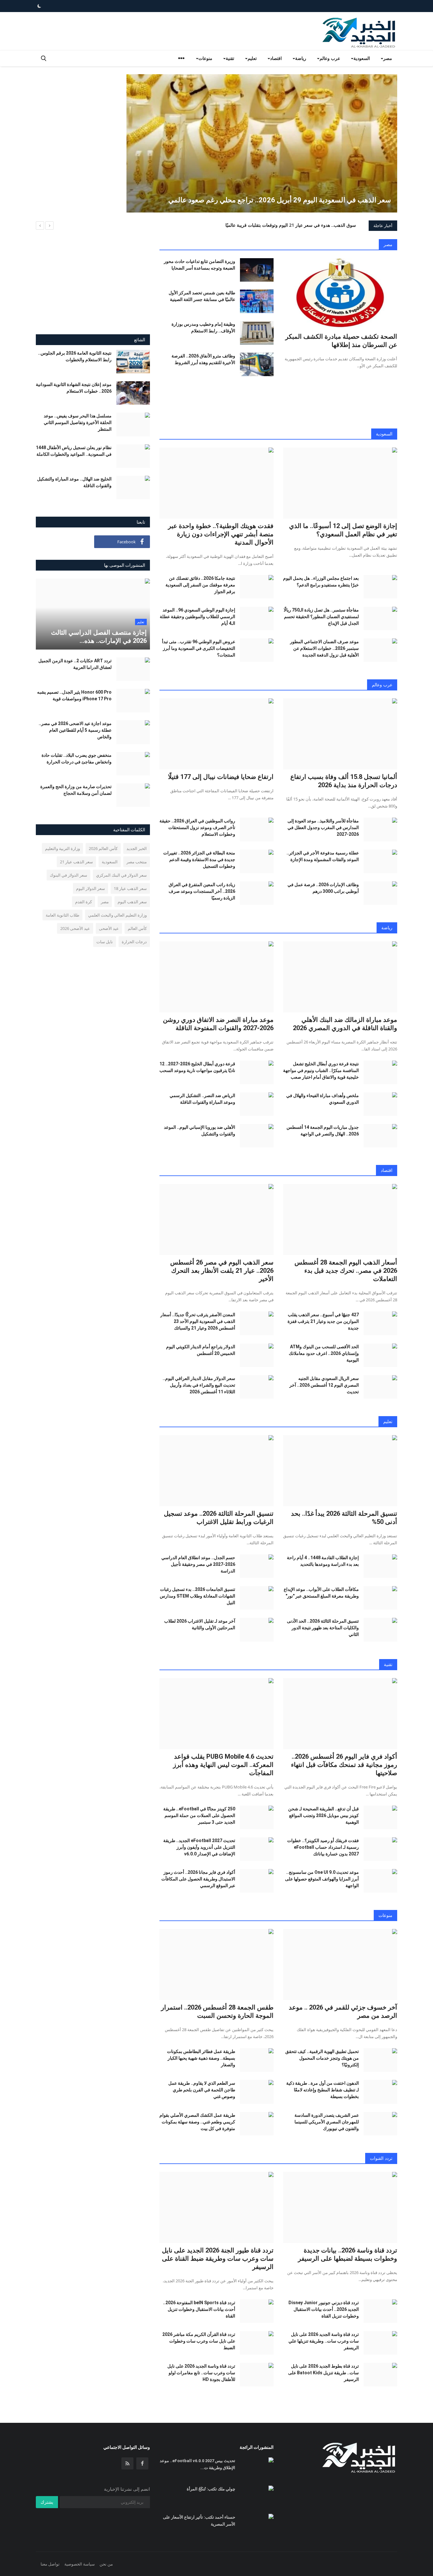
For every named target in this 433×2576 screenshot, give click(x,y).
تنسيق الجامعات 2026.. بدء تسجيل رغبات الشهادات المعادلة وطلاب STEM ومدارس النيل (197, 1596)
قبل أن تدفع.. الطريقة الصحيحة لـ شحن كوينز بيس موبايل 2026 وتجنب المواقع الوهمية (323, 1815)
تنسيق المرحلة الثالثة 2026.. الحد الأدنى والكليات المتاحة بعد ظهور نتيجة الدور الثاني (323, 1628)
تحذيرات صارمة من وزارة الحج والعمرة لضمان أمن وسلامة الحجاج (76, 790)
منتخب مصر (137, 862)
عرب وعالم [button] (330, 58)
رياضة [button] (301, 58)
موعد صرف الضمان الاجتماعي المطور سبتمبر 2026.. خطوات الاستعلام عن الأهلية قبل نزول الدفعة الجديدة (324, 648)
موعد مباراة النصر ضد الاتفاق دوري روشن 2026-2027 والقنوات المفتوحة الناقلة (218, 1024)
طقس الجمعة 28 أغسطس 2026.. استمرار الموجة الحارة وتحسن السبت (217, 2011)
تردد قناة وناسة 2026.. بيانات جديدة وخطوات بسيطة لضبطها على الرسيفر (348, 2254)
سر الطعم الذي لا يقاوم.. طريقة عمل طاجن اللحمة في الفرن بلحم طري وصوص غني (202, 2090)
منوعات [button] (205, 58)
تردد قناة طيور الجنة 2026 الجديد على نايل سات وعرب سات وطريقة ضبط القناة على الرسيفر (218, 2259)
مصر (388, 244)
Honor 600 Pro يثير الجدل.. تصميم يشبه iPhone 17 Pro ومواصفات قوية (74, 695)
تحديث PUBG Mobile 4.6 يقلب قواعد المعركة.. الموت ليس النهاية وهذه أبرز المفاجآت (223, 1765)
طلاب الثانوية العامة (62, 915)
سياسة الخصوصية (80, 2564)
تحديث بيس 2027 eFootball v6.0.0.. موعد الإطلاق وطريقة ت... (197, 2464)
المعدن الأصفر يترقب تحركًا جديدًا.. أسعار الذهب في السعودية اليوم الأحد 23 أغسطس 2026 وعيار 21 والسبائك (198, 1321)
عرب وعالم (382, 685)
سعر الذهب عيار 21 (76, 862)
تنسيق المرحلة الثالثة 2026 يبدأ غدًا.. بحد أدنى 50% (344, 1518)
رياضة (387, 928)
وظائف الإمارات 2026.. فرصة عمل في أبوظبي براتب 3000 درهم (323, 888)
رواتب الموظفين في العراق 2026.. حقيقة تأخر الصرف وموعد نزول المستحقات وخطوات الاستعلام (197, 827)
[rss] (127, 2463)
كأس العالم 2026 (103, 848)
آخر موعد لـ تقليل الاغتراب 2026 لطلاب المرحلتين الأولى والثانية (200, 1624)
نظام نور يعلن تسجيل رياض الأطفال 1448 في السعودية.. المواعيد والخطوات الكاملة (74, 451)
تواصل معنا (50, 2564)
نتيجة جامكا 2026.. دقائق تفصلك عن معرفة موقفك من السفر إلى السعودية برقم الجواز (200, 585)
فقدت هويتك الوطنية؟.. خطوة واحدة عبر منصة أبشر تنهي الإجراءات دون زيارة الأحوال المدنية (221, 534)
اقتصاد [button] (276, 58)
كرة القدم (84, 902)
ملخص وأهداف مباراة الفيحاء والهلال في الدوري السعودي (323, 1099)
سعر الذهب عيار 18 (130, 888)
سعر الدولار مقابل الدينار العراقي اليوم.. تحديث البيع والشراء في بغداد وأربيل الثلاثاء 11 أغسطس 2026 (199, 1385)
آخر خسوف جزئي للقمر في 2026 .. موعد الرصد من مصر (343, 2011)
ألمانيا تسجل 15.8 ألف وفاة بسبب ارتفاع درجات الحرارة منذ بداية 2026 (344, 781)
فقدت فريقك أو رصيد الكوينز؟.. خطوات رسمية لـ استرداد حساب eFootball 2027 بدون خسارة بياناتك (323, 1847)
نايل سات (105, 942)
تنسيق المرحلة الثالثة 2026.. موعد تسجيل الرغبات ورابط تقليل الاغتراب (219, 1518)
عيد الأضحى (109, 928)
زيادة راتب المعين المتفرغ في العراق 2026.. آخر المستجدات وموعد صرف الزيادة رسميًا (202, 891)
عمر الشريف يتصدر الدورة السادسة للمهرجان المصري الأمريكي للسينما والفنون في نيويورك (327, 2122)
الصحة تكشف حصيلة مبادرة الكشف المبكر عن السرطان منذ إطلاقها (341, 341)
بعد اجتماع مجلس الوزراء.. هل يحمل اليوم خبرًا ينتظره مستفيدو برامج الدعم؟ (321, 582)
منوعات (385, 1915)
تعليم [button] (252, 58)
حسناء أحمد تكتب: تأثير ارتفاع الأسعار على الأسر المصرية (199, 2521)
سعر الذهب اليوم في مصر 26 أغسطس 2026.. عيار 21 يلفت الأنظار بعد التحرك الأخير (222, 1271)
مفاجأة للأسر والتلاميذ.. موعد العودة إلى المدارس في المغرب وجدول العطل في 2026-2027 (323, 827)
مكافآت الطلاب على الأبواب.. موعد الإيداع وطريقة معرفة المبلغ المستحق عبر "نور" (321, 1593)
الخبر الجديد (137, 848)
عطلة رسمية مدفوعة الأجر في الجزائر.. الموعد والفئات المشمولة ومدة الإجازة (323, 856)
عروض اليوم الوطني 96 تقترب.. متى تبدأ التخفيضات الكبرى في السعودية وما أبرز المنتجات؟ (199, 648)
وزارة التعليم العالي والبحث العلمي (117, 915)
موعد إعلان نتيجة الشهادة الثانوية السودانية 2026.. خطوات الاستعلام (74, 388)
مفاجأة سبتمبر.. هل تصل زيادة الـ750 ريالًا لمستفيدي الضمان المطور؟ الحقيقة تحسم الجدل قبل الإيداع (321, 617)
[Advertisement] (73, 119)
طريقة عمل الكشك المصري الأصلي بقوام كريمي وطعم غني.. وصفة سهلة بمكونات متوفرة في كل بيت (197, 2122)
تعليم (388, 1421)
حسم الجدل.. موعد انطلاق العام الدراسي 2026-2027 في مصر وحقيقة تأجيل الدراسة (198, 1564)
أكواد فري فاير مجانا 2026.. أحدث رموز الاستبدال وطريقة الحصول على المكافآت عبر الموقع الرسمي (198, 1879)
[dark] (39, 6)
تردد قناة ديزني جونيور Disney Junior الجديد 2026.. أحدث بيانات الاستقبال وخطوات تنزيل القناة (324, 2309)
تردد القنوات (381, 2158)
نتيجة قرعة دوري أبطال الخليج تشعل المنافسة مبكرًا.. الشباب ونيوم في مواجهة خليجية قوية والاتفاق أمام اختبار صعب (321, 1070)
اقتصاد (387, 1170)
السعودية (384, 434)
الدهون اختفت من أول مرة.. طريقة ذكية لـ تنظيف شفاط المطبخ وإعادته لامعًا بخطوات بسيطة (323, 2090)
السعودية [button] (362, 58)
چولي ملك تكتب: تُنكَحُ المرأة (211, 2489)
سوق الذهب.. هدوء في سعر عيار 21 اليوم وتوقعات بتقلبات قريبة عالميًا (291, 225)
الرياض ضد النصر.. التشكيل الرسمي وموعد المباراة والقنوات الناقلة (202, 1099)
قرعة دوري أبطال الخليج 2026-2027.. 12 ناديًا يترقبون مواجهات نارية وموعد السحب (197, 1067)
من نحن (106, 2564)
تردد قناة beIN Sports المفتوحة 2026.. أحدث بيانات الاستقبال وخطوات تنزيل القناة (199, 2309)
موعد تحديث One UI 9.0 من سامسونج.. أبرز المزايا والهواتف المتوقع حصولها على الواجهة (322, 1879)
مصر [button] (388, 58)
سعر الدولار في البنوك (68, 875)
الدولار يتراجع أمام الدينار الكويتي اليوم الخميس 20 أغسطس (201, 1350)
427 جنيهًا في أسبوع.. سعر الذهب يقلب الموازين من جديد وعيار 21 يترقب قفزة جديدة (323, 1321)
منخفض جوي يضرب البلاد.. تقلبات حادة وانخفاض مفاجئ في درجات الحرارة (77, 758)
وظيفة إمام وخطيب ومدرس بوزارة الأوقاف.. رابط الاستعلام (203, 327)
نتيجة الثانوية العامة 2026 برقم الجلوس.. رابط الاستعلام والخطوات (75, 356)
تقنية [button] (230, 58)
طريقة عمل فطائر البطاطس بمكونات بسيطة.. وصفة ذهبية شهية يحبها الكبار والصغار (201, 2058)
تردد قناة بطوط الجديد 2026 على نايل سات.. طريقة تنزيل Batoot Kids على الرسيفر (323, 2373)
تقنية (388, 1664)
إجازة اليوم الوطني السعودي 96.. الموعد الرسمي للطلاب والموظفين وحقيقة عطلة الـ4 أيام (197, 617)
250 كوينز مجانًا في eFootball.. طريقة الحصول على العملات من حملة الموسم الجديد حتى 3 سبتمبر (199, 1815)
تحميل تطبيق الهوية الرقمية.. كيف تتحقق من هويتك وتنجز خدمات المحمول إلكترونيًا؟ (322, 2058)
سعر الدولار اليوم (90, 888)
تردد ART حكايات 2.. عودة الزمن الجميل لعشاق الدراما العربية (75, 664)
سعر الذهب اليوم (132, 902)
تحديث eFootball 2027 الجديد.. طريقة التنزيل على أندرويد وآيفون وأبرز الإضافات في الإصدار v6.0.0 (199, 1847)
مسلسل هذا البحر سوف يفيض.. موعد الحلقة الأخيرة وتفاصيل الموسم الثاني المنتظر (78, 422)
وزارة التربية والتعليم (62, 848)
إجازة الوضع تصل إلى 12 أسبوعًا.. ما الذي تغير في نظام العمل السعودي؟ (343, 530)
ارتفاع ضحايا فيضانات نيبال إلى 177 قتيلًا (221, 777)
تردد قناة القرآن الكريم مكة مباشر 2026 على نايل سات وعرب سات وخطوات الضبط (199, 2341)
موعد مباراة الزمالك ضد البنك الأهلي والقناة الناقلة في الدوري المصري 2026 (345, 1024)
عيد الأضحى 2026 (75, 928)
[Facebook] (142, 2463)
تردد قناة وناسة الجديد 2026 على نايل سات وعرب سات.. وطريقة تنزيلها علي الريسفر (324, 2341)
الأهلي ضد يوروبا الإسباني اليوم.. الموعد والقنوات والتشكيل (200, 1131)
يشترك (47, 2502)
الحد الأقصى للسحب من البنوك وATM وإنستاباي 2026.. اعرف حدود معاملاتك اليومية (324, 1353)
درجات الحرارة (134, 942)
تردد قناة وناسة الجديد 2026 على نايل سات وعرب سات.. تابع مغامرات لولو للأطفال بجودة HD (201, 2373)
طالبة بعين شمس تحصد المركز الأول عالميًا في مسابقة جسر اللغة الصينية (202, 296)
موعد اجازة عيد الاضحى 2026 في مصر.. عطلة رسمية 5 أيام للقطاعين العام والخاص (75, 730)
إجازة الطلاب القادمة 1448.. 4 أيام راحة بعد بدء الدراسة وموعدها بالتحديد (323, 1561)
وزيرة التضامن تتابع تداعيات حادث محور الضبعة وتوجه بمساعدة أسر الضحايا (200, 265)
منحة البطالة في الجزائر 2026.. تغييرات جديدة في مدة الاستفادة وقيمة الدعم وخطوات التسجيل (199, 860)
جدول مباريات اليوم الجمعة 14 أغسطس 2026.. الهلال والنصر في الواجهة (323, 1131)
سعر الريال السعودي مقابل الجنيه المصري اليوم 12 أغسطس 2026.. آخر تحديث (324, 1385)
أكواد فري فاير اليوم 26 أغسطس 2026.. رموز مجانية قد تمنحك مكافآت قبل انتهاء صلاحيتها (344, 1765)
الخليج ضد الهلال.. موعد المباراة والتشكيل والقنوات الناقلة (74, 482)
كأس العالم (137, 928)
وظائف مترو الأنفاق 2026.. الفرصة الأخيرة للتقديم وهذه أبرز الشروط (203, 359)
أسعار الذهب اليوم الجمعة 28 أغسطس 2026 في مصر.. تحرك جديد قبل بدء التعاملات (346, 1271)
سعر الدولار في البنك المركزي (121, 875)
